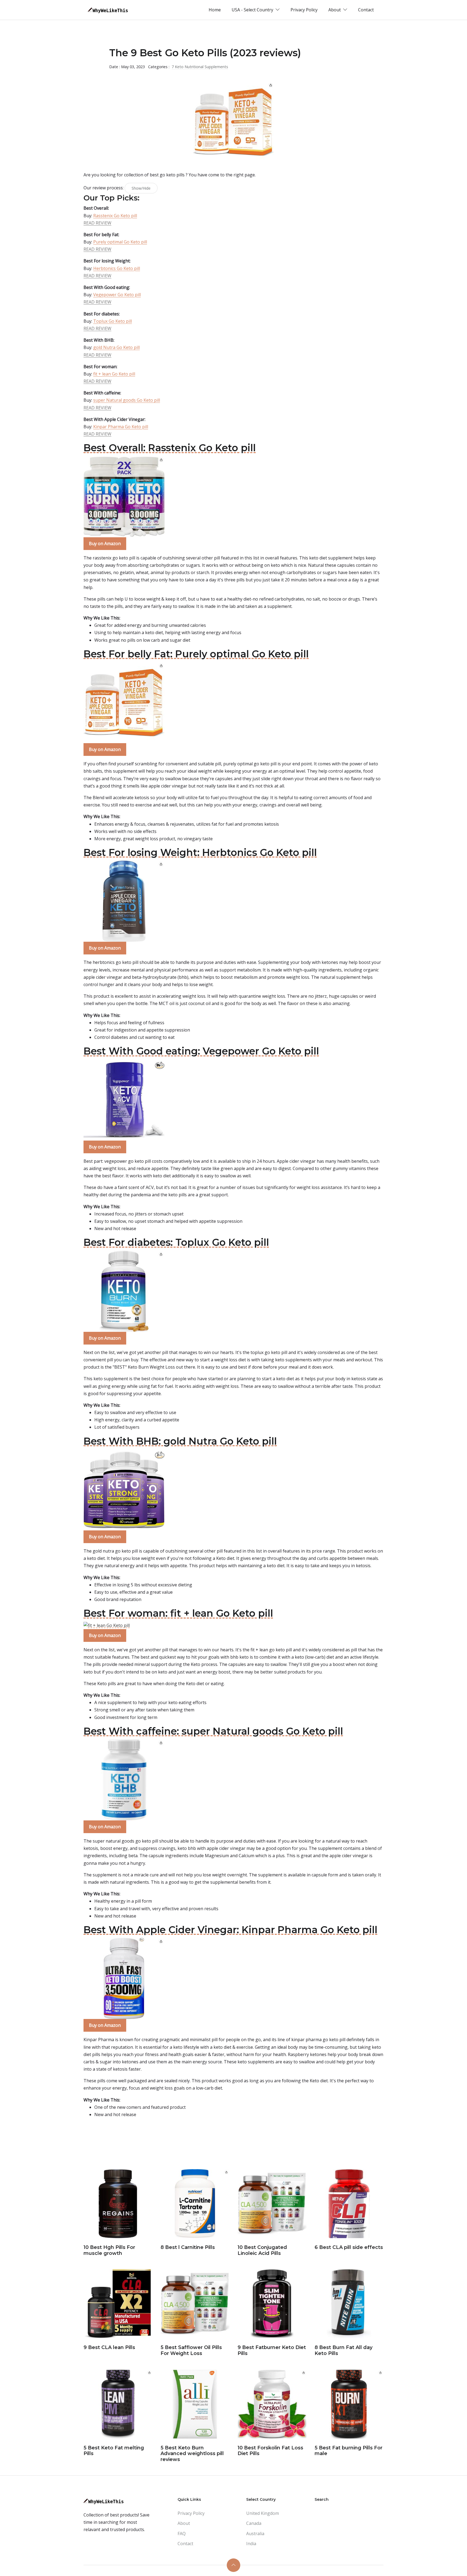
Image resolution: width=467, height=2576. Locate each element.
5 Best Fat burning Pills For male (348, 2451)
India (251, 2544)
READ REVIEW (97, 223)
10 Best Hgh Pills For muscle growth (109, 2250)
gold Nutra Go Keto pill (116, 347)
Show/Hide (141, 188)
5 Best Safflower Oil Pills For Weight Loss (191, 2350)
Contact (366, 10)
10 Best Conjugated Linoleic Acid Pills (262, 2250)
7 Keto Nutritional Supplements (200, 67)
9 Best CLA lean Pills (109, 2347)
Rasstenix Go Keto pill (115, 216)
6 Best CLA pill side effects (349, 2247)
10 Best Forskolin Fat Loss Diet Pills (270, 2451)
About (184, 2523)
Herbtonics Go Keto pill (117, 268)
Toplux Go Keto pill (113, 321)
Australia (255, 2534)
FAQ (182, 2534)
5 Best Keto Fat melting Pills (114, 2451)
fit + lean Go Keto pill (114, 374)
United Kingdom (263, 2513)
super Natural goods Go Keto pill (127, 400)
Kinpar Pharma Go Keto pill (121, 427)
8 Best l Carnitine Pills (188, 2247)
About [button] (335, 10)
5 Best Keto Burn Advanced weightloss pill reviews (192, 2454)
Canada (254, 2523)
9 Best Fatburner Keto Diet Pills (272, 2350)
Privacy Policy (304, 10)
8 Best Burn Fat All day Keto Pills (343, 2350)
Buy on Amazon (105, 543)
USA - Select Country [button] (253, 10)
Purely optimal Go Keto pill (120, 242)
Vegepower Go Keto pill (117, 295)
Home (215, 10)
